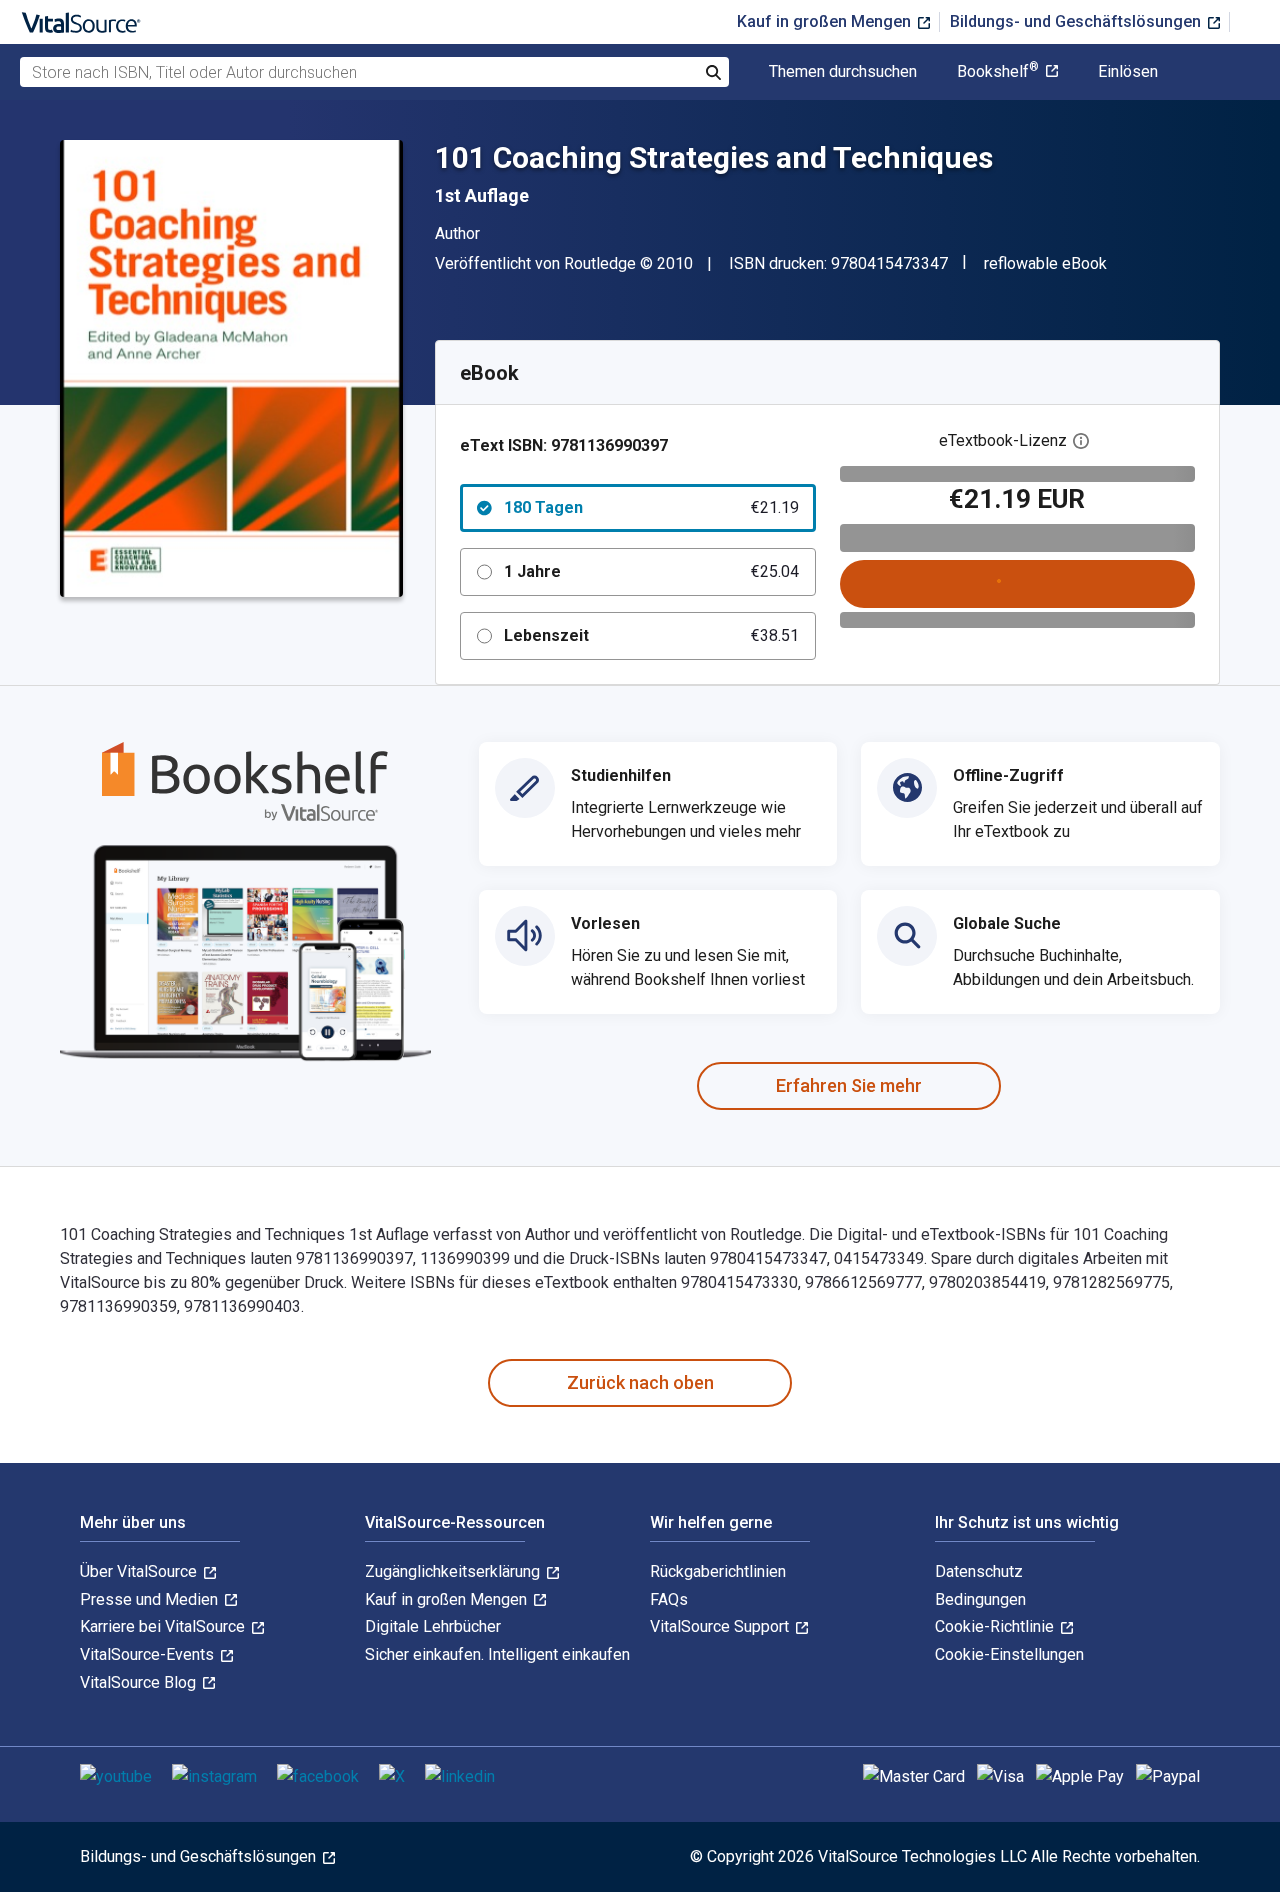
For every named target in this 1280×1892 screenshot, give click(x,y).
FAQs (669, 1599)
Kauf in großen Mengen (826, 21)
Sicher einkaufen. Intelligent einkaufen (497, 1654)
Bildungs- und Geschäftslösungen (1077, 21)
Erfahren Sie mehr (849, 1085)
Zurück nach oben (640, 1382)
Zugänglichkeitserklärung (454, 1571)
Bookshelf (998, 72)
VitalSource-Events (149, 1654)
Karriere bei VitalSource (164, 1626)
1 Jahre (651, 571)
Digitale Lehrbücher (433, 1626)
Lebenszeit (651, 635)
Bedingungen (980, 1599)
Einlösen (1128, 72)
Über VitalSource (140, 1571)
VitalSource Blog (140, 1682)
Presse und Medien (151, 1599)
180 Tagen (651, 507)
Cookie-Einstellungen (1009, 1654)
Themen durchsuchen (843, 72)
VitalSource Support (721, 1626)
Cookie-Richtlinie (996, 1626)
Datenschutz (979, 1571)
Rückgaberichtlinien (718, 1571)
